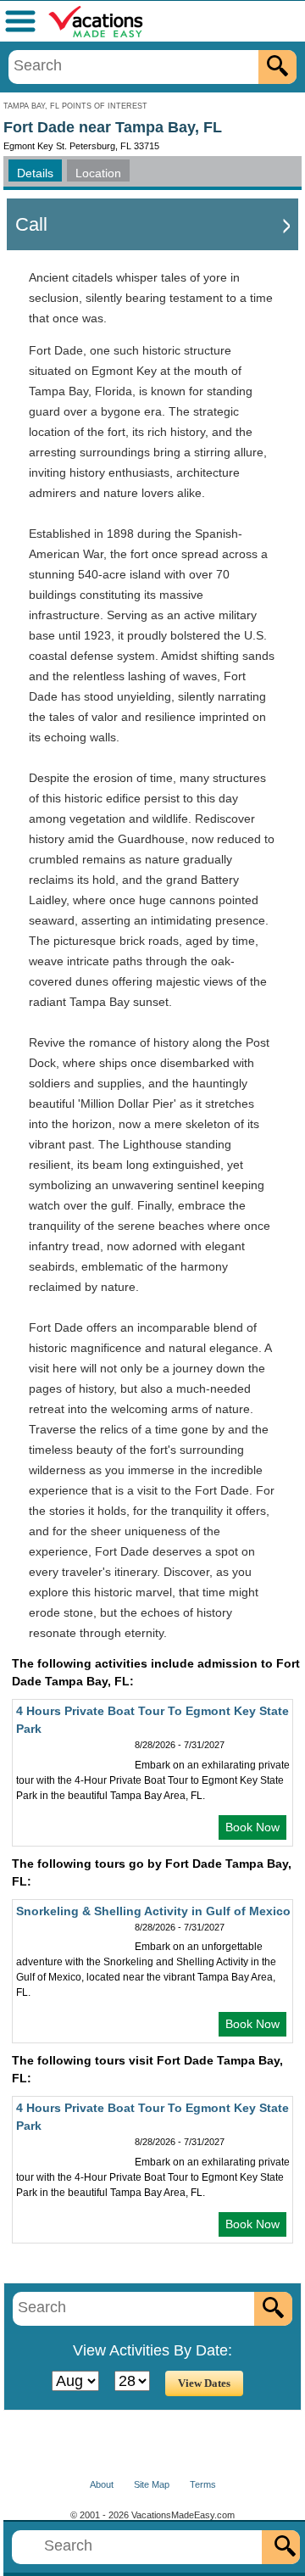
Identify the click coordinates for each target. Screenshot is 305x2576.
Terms (203, 2484)
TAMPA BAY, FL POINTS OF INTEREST (75, 106)
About (102, 2484)
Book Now (252, 1827)
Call (31, 224)
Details (35, 173)
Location (98, 173)
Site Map (152, 2484)
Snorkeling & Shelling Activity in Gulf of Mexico (153, 1911)
